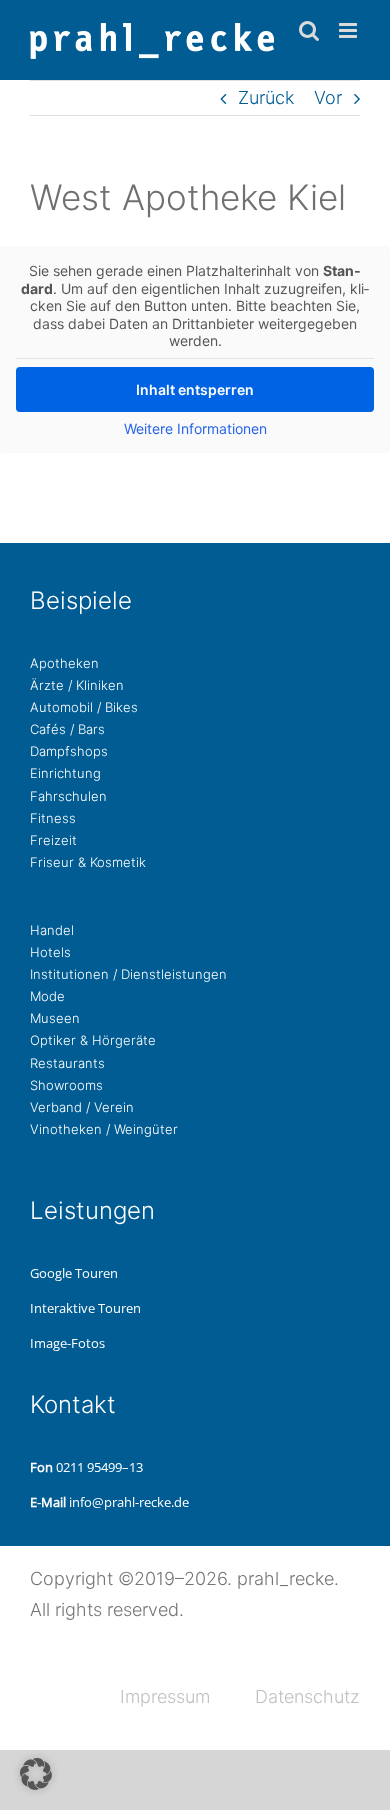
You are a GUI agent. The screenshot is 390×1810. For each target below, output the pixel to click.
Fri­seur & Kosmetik (88, 862)
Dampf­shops (69, 751)
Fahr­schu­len (68, 796)
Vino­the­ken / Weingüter (104, 1129)
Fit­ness (53, 818)
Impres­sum (165, 1696)
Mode (47, 996)
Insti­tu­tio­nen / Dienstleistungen (128, 974)
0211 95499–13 (99, 1467)
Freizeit (53, 840)
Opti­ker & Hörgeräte (93, 1040)
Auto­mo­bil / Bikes (84, 707)
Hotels (50, 952)
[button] (36, 1774)
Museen (55, 1018)
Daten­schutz (307, 1696)
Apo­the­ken (64, 663)
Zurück (266, 97)
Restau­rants (67, 1063)
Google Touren (74, 1273)
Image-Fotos (67, 1343)
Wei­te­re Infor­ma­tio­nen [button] (195, 428)
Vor (328, 97)
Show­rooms (66, 1085)
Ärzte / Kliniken (77, 685)
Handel (52, 930)
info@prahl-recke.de (129, 1502)
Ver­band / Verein (82, 1107)
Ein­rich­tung (65, 773)
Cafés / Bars (67, 729)
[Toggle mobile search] (309, 30)
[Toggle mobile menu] (349, 30)
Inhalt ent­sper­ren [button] (195, 389)
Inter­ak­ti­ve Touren (85, 1308)
